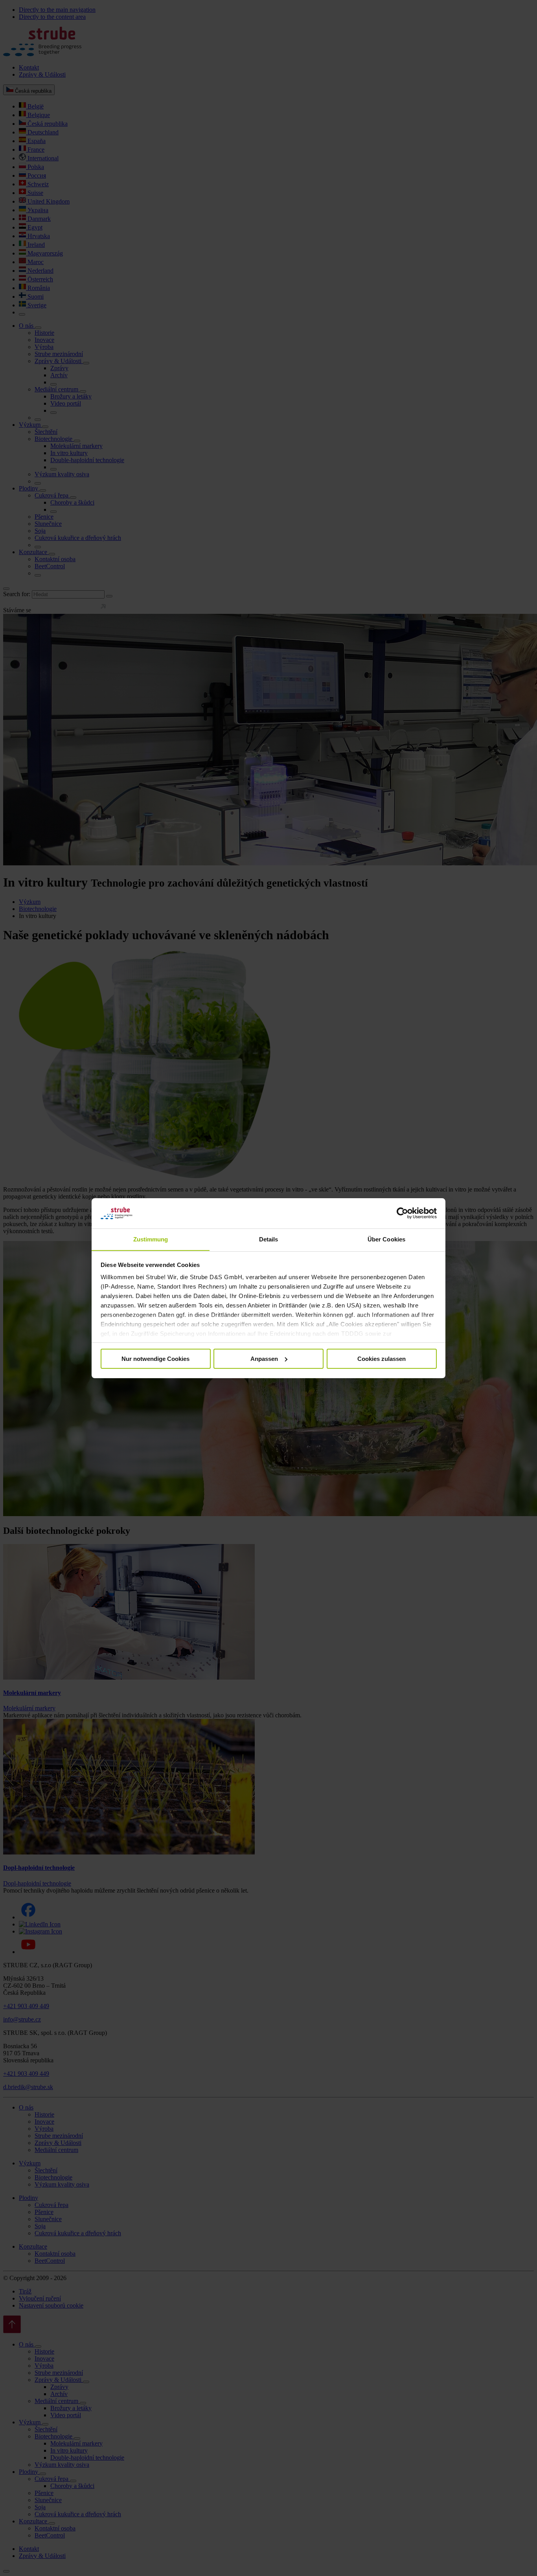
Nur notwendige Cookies (155, 1359)
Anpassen (264, 1359)
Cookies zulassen (382, 1359)
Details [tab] (269, 1239)
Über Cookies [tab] (386, 1239)
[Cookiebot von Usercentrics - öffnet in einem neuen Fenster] (402, 1213)
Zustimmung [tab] (151, 1239)
